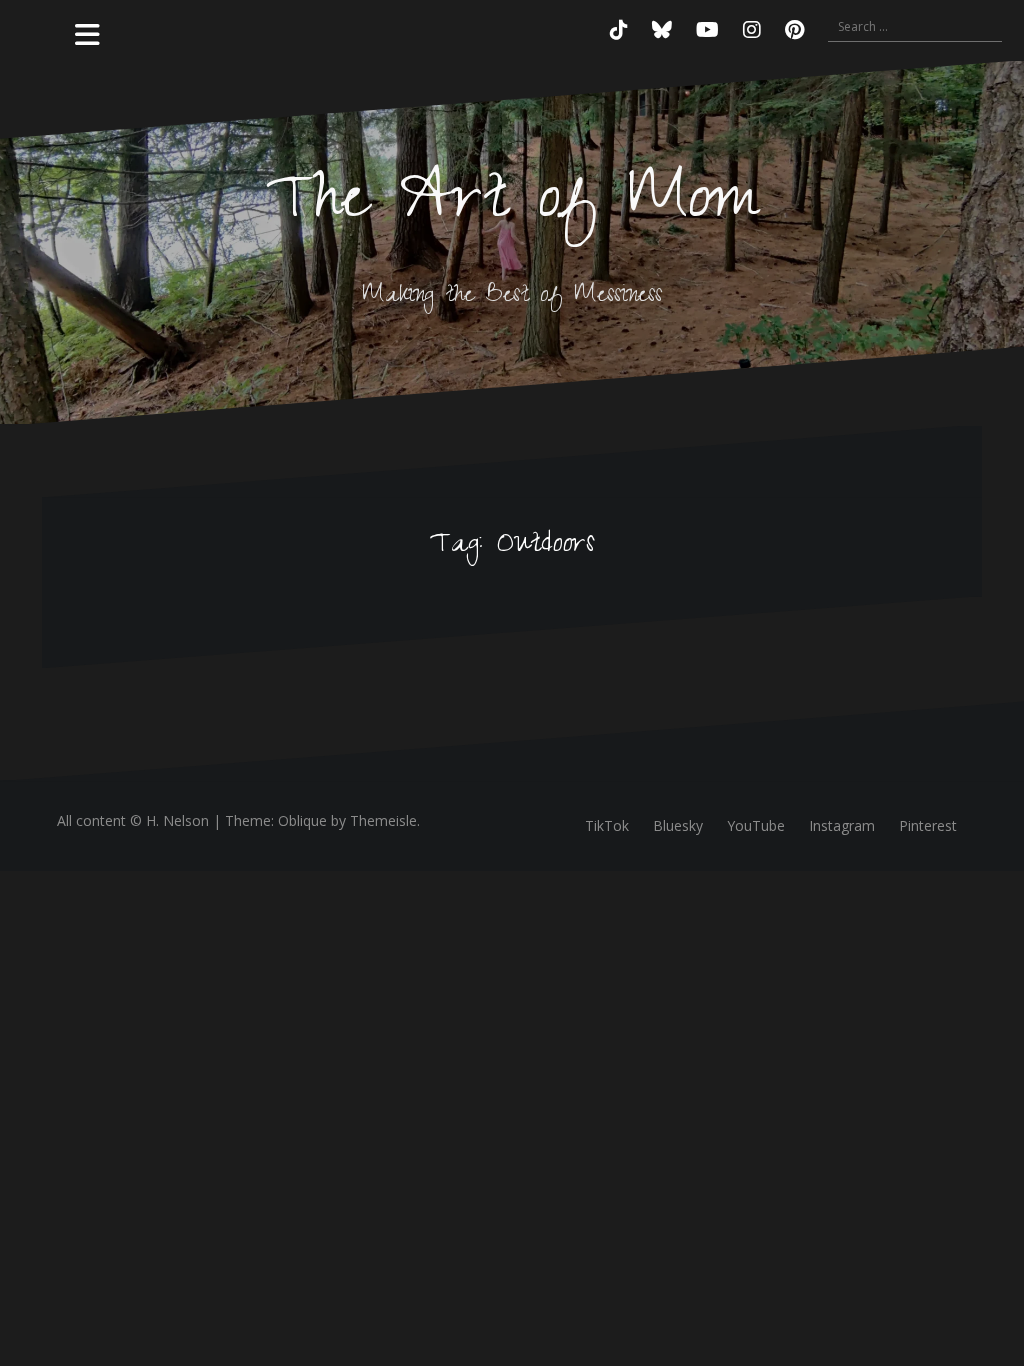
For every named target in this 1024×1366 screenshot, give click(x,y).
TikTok (607, 825)
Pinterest (928, 825)
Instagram (842, 825)
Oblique (302, 820)
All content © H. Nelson (133, 820)
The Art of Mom (512, 205)
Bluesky (678, 825)
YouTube (756, 825)
